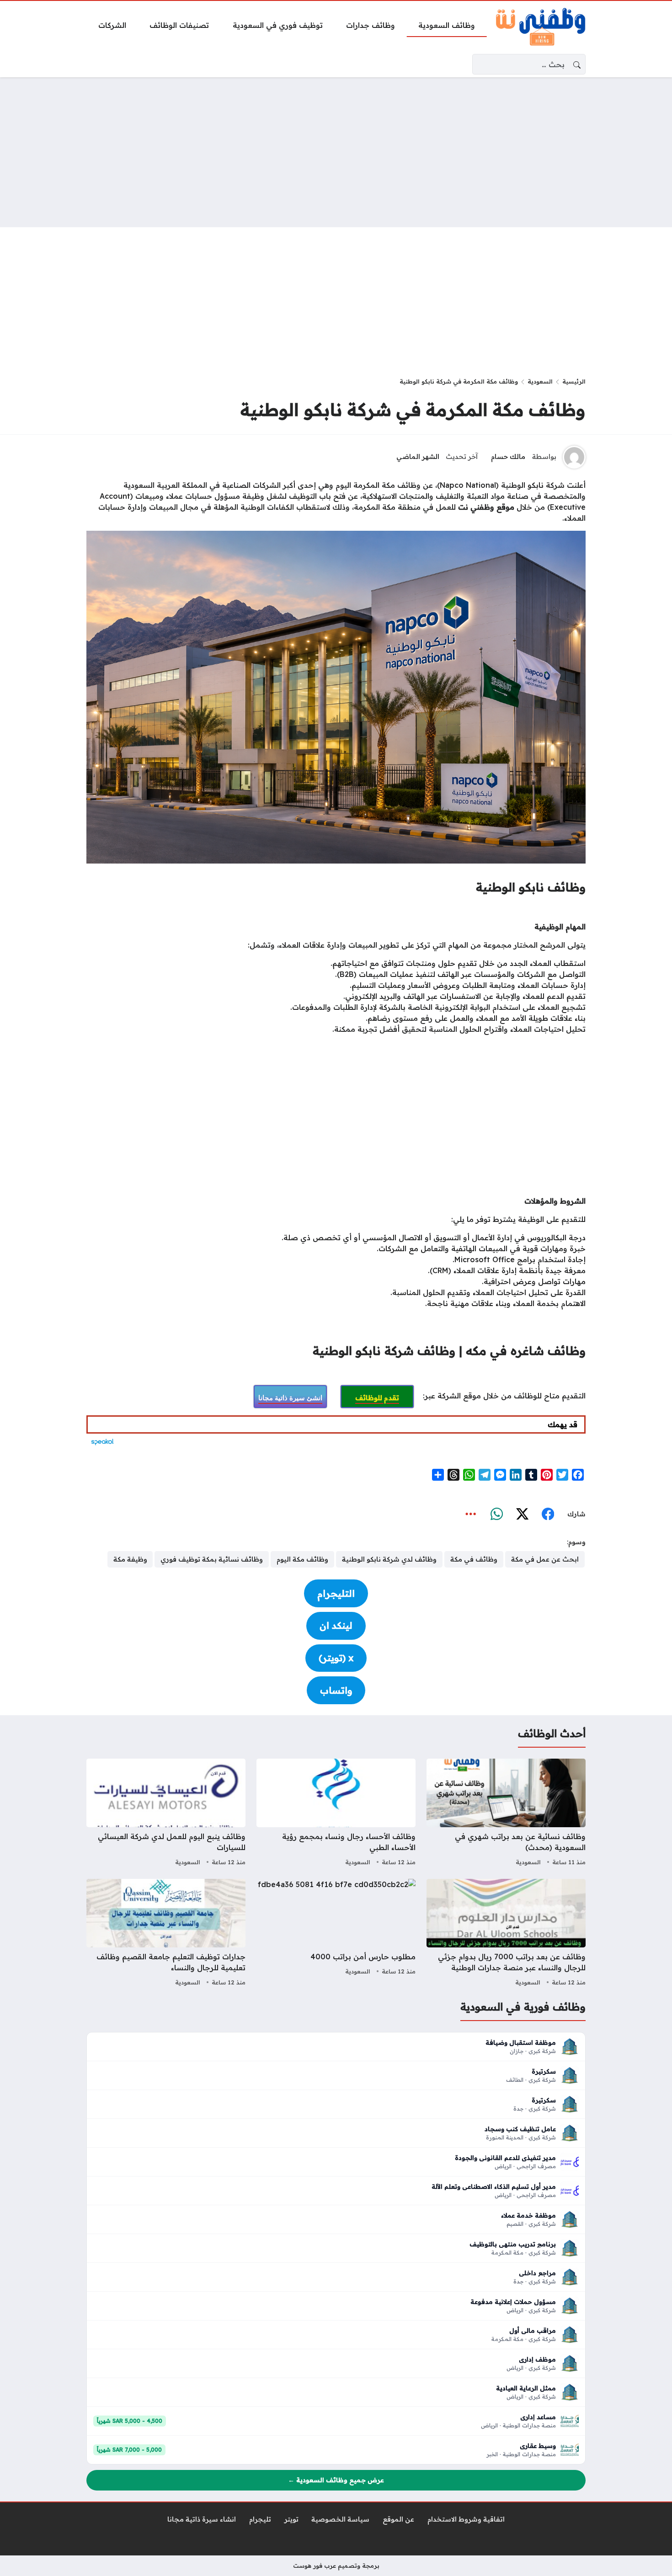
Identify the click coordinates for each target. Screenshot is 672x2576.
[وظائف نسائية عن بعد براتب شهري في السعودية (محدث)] (506, 1813)
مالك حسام (508, 457)
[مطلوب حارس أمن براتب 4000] (336, 1934)
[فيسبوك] (548, 1514)
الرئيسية (574, 381)
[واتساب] (496, 1514)
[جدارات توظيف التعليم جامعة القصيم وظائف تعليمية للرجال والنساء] (166, 1934)
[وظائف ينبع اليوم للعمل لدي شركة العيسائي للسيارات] (166, 1813)
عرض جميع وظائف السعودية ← (336, 2480)
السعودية (540, 381)
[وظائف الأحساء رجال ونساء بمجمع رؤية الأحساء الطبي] (336, 1813)
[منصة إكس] (522, 1514)
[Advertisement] (336, 152)
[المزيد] (471, 1514)
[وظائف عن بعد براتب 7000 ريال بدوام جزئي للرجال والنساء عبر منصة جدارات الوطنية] (506, 1934)
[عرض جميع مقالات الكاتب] (574, 457)
